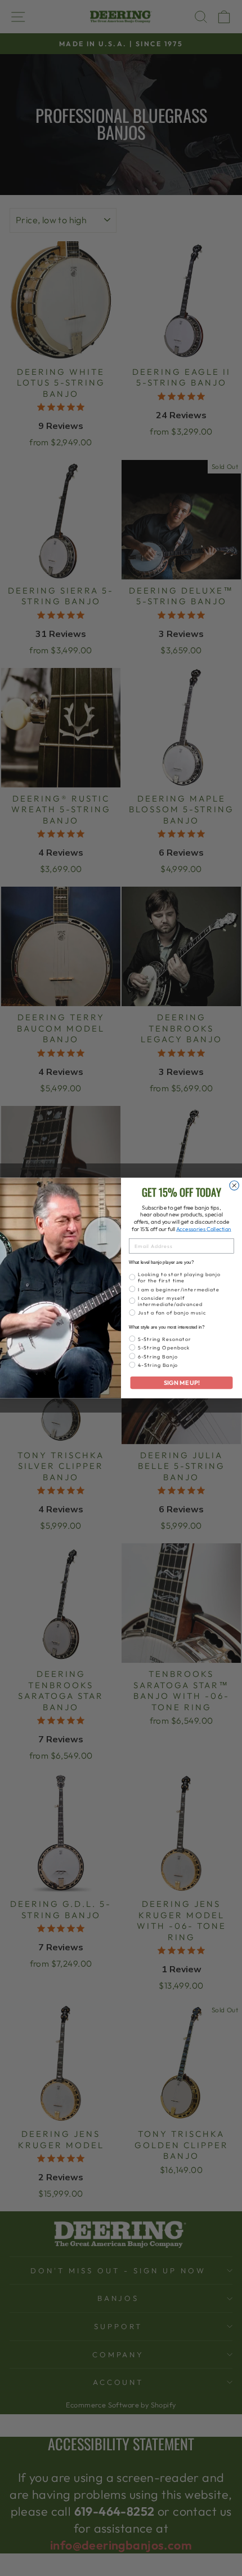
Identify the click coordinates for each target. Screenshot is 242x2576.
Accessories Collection (204, 1229)
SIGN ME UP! (182, 1383)
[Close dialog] (234, 1186)
